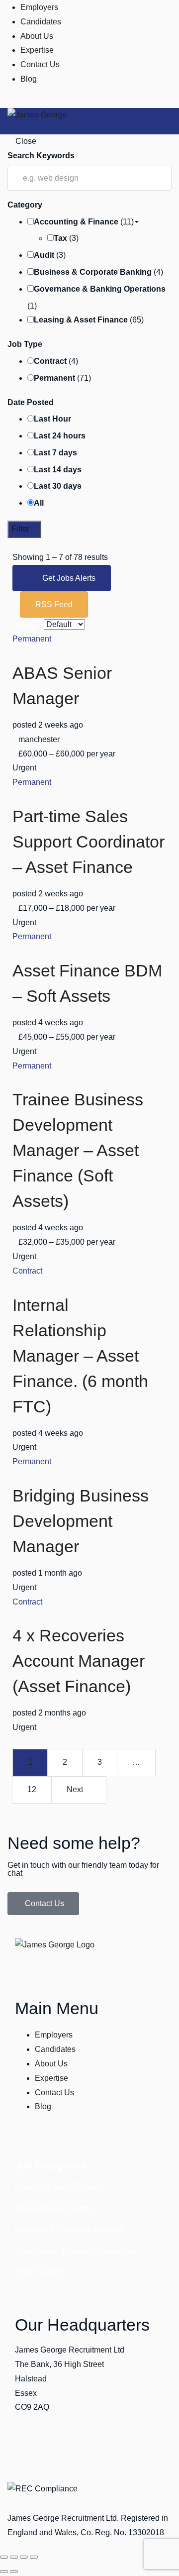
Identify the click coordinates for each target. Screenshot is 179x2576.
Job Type (25, 344)
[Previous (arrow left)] (4, 2572)
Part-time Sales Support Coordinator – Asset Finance (89, 842)
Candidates (41, 22)
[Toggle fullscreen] (14, 2557)
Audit (44, 255)
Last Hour (52, 419)
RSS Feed (54, 604)
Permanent (54, 378)
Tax (60, 238)
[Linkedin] (20, 2450)
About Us (37, 36)
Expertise (37, 50)
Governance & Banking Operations (100, 289)
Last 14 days (58, 470)
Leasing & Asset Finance (81, 320)
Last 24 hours (60, 436)
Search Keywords (41, 156)
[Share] (24, 2557)
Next (76, 1789)
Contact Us (40, 64)
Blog (29, 79)
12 (32, 1789)
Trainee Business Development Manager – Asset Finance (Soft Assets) (78, 1150)
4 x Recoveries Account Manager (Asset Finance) (79, 1661)
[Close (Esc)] (34, 2557)
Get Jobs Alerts (69, 578)
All (39, 503)
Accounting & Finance (76, 222)
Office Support (40, 2272)
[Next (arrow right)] (14, 2572)
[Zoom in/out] (4, 2557)
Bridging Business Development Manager (81, 1521)
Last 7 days (55, 453)
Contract (50, 361)
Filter (21, 529)
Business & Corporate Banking (93, 272)
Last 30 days (58, 486)
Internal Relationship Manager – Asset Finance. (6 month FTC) (80, 1356)
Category (25, 205)
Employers (39, 7)
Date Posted (31, 402)
